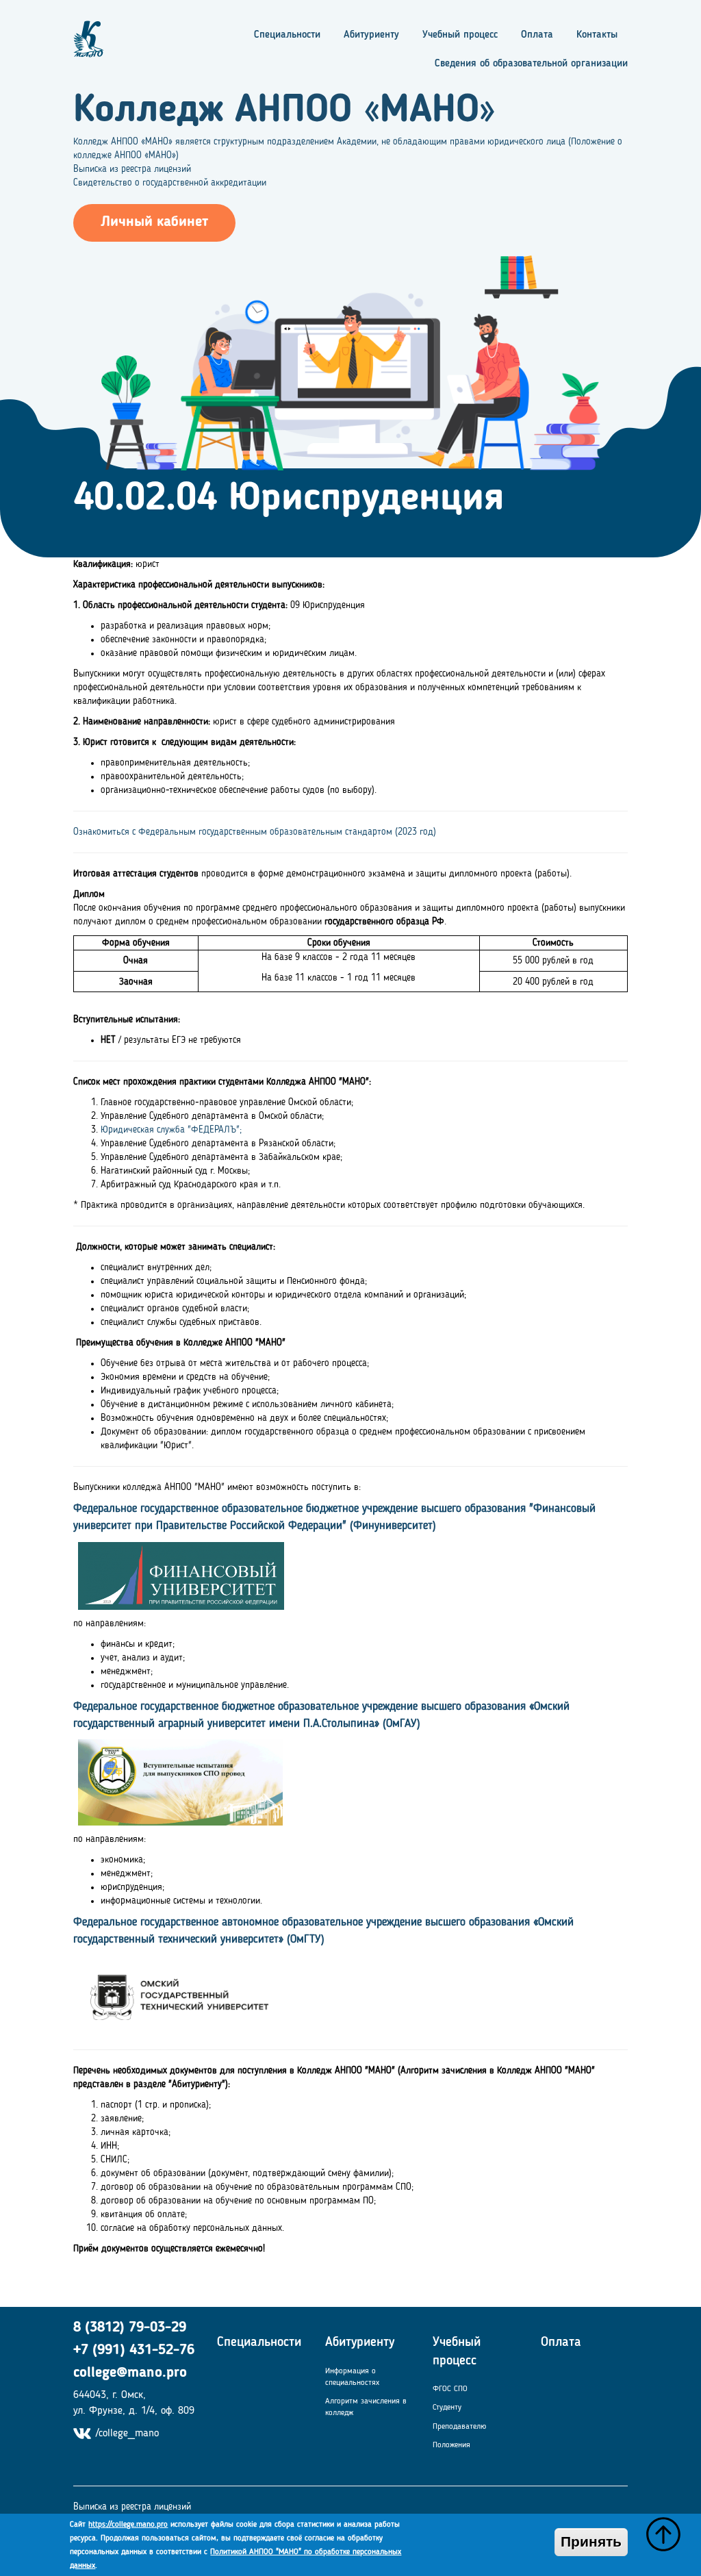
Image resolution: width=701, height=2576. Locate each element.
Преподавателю (459, 2427)
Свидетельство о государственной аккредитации (170, 183)
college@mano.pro (130, 2373)
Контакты (597, 35)
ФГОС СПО (450, 2389)
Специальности (287, 35)
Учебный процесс (460, 35)
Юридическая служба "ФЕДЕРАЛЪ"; (171, 1130)
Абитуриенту (371, 35)
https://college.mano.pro (128, 2525)
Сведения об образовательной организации (531, 64)
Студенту (447, 2408)
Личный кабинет (154, 222)
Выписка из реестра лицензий (132, 169)
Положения (451, 2445)
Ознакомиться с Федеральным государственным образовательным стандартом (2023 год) (255, 832)
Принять (591, 2542)
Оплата (537, 35)
